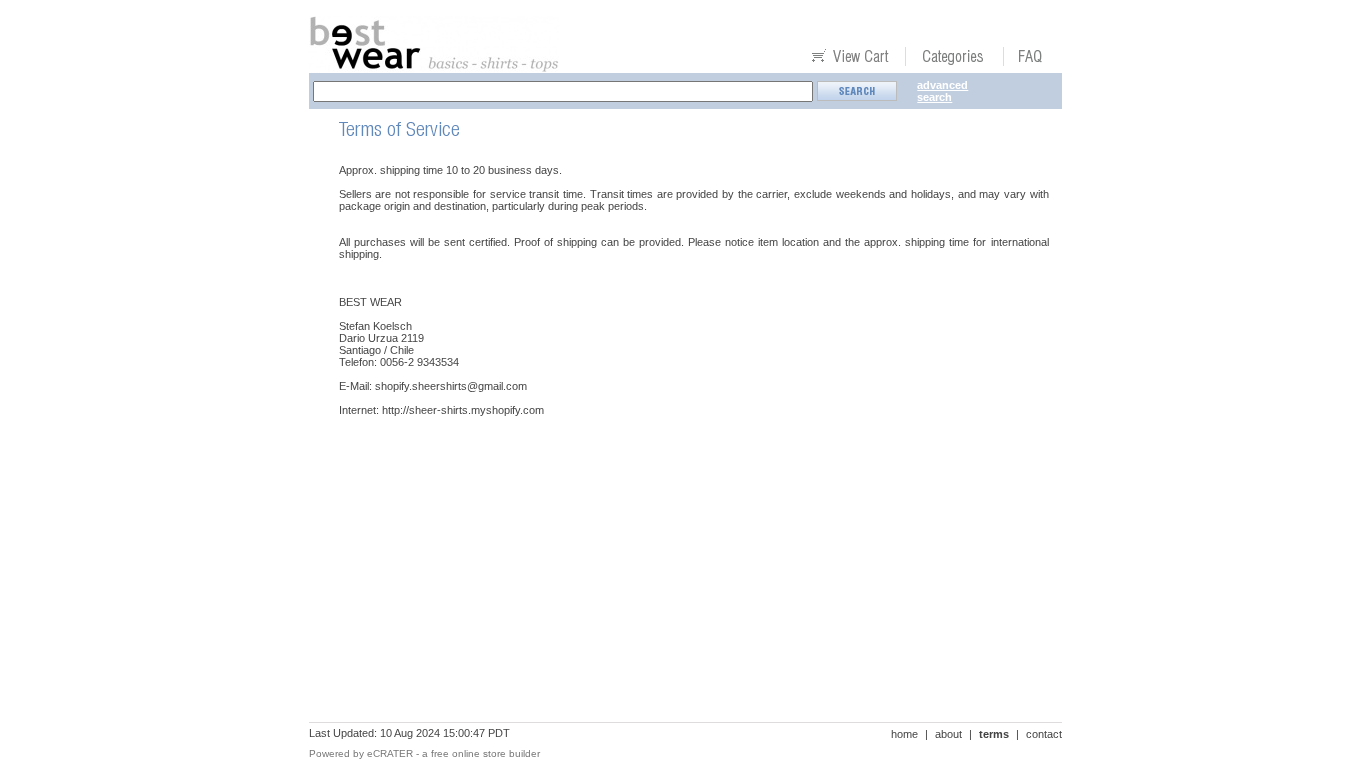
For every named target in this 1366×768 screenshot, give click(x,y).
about (948, 734)
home (904, 734)
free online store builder (485, 753)
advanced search (942, 91)
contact (1044, 734)
